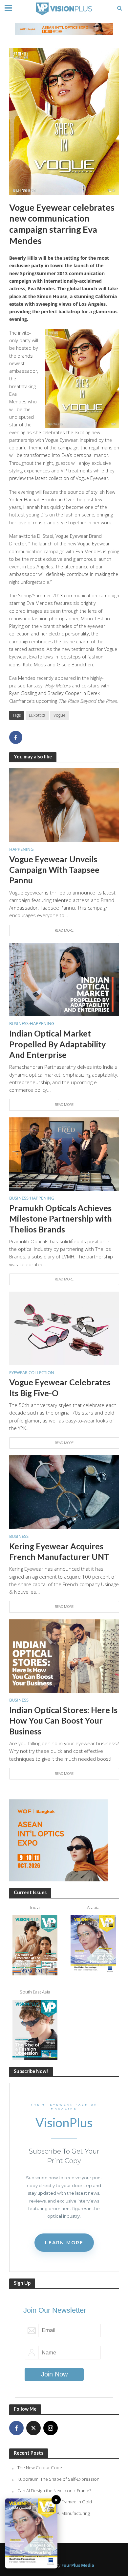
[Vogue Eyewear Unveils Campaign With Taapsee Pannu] (64, 804)
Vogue (60, 715)
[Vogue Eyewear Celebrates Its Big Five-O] (64, 1328)
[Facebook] (16, 2428)
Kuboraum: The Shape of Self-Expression (58, 2479)
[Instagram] (51, 2428)
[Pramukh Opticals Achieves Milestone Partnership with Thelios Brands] (64, 1153)
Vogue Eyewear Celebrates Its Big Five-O (60, 1387)
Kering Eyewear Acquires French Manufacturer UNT (59, 1551)
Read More (64, 930)
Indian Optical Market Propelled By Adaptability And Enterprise (57, 1044)
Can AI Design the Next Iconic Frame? (54, 2491)
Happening (21, 849)
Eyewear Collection (32, 1373)
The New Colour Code (40, 2468)
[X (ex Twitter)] (33, 2428)
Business (19, 1024)
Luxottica (37, 715)
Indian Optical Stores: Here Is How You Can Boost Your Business (63, 1720)
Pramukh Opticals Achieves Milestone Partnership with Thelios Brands (61, 1218)
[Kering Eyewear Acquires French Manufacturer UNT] (64, 1491)
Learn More (64, 2243)
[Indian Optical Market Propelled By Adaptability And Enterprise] (64, 979)
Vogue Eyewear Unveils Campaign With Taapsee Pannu (54, 870)
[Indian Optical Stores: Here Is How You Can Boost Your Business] (64, 1655)
